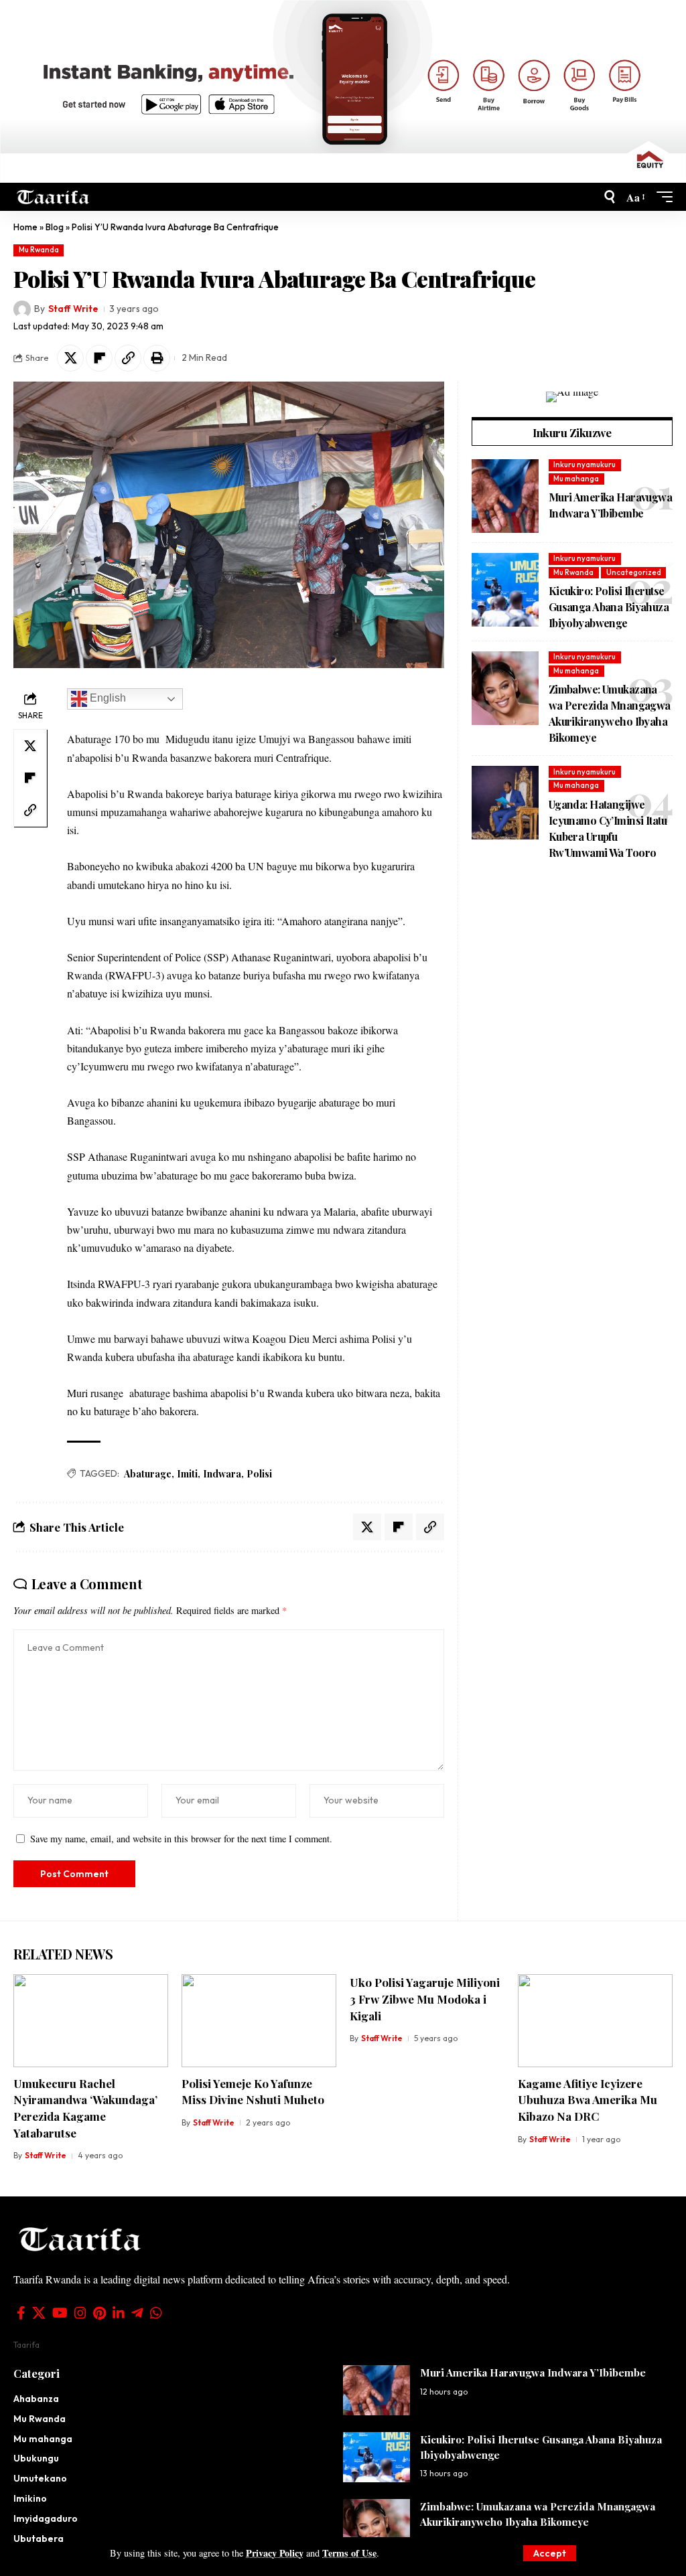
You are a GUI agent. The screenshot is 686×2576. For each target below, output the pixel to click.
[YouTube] (60, 2313)
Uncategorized (634, 572)
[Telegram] (137, 2313)
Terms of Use (349, 2553)
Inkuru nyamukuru (585, 465)
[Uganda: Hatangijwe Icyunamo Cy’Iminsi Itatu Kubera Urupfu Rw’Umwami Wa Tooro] (505, 803)
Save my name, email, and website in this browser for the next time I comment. (181, 1839)
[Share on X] (70, 358)
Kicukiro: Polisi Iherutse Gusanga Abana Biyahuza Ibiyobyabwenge (609, 607)
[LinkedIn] (119, 2313)
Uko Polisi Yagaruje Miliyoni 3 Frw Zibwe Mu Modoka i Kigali (425, 1999)
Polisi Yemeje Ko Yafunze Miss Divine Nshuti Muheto (253, 2092)
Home (25, 227)
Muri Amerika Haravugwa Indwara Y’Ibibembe (533, 2372)
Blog (55, 227)
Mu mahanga (576, 479)
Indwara (222, 1474)
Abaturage (148, 1474)
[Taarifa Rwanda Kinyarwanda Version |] (53, 197)
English (107, 699)
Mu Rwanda (39, 250)
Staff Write (73, 309)
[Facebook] (21, 2313)
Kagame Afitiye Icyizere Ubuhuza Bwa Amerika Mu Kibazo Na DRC (588, 2100)
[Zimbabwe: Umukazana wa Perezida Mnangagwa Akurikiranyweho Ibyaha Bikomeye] (505, 688)
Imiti (187, 1474)
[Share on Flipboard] (99, 358)
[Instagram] (80, 2313)
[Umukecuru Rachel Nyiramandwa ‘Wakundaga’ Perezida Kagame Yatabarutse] (91, 2021)
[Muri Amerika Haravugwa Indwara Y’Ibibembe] (505, 496)
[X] (39, 2313)
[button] (550, 2553)
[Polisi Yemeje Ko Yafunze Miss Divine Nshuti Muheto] (259, 2021)
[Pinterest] (99, 2313)
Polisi (259, 1474)
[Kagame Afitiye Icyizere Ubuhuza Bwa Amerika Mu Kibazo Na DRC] (595, 2021)
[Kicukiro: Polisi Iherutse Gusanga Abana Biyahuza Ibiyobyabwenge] (505, 590)
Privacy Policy (275, 2553)
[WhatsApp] (156, 2313)
